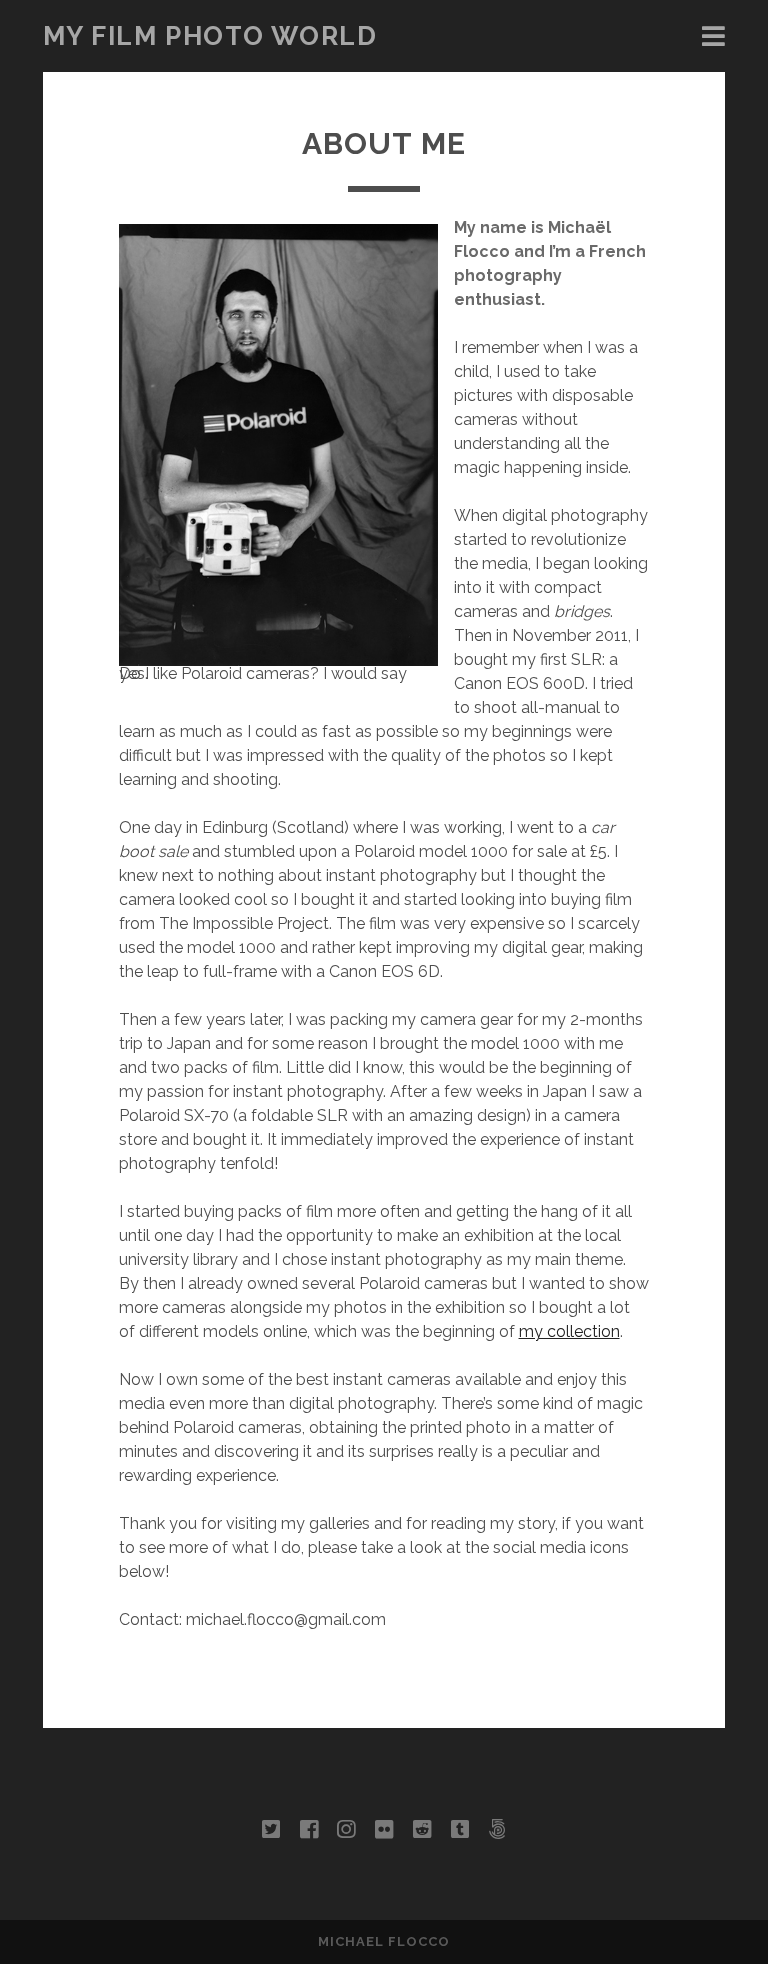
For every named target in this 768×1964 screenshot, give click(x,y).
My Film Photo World (210, 36)
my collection (569, 1331)
